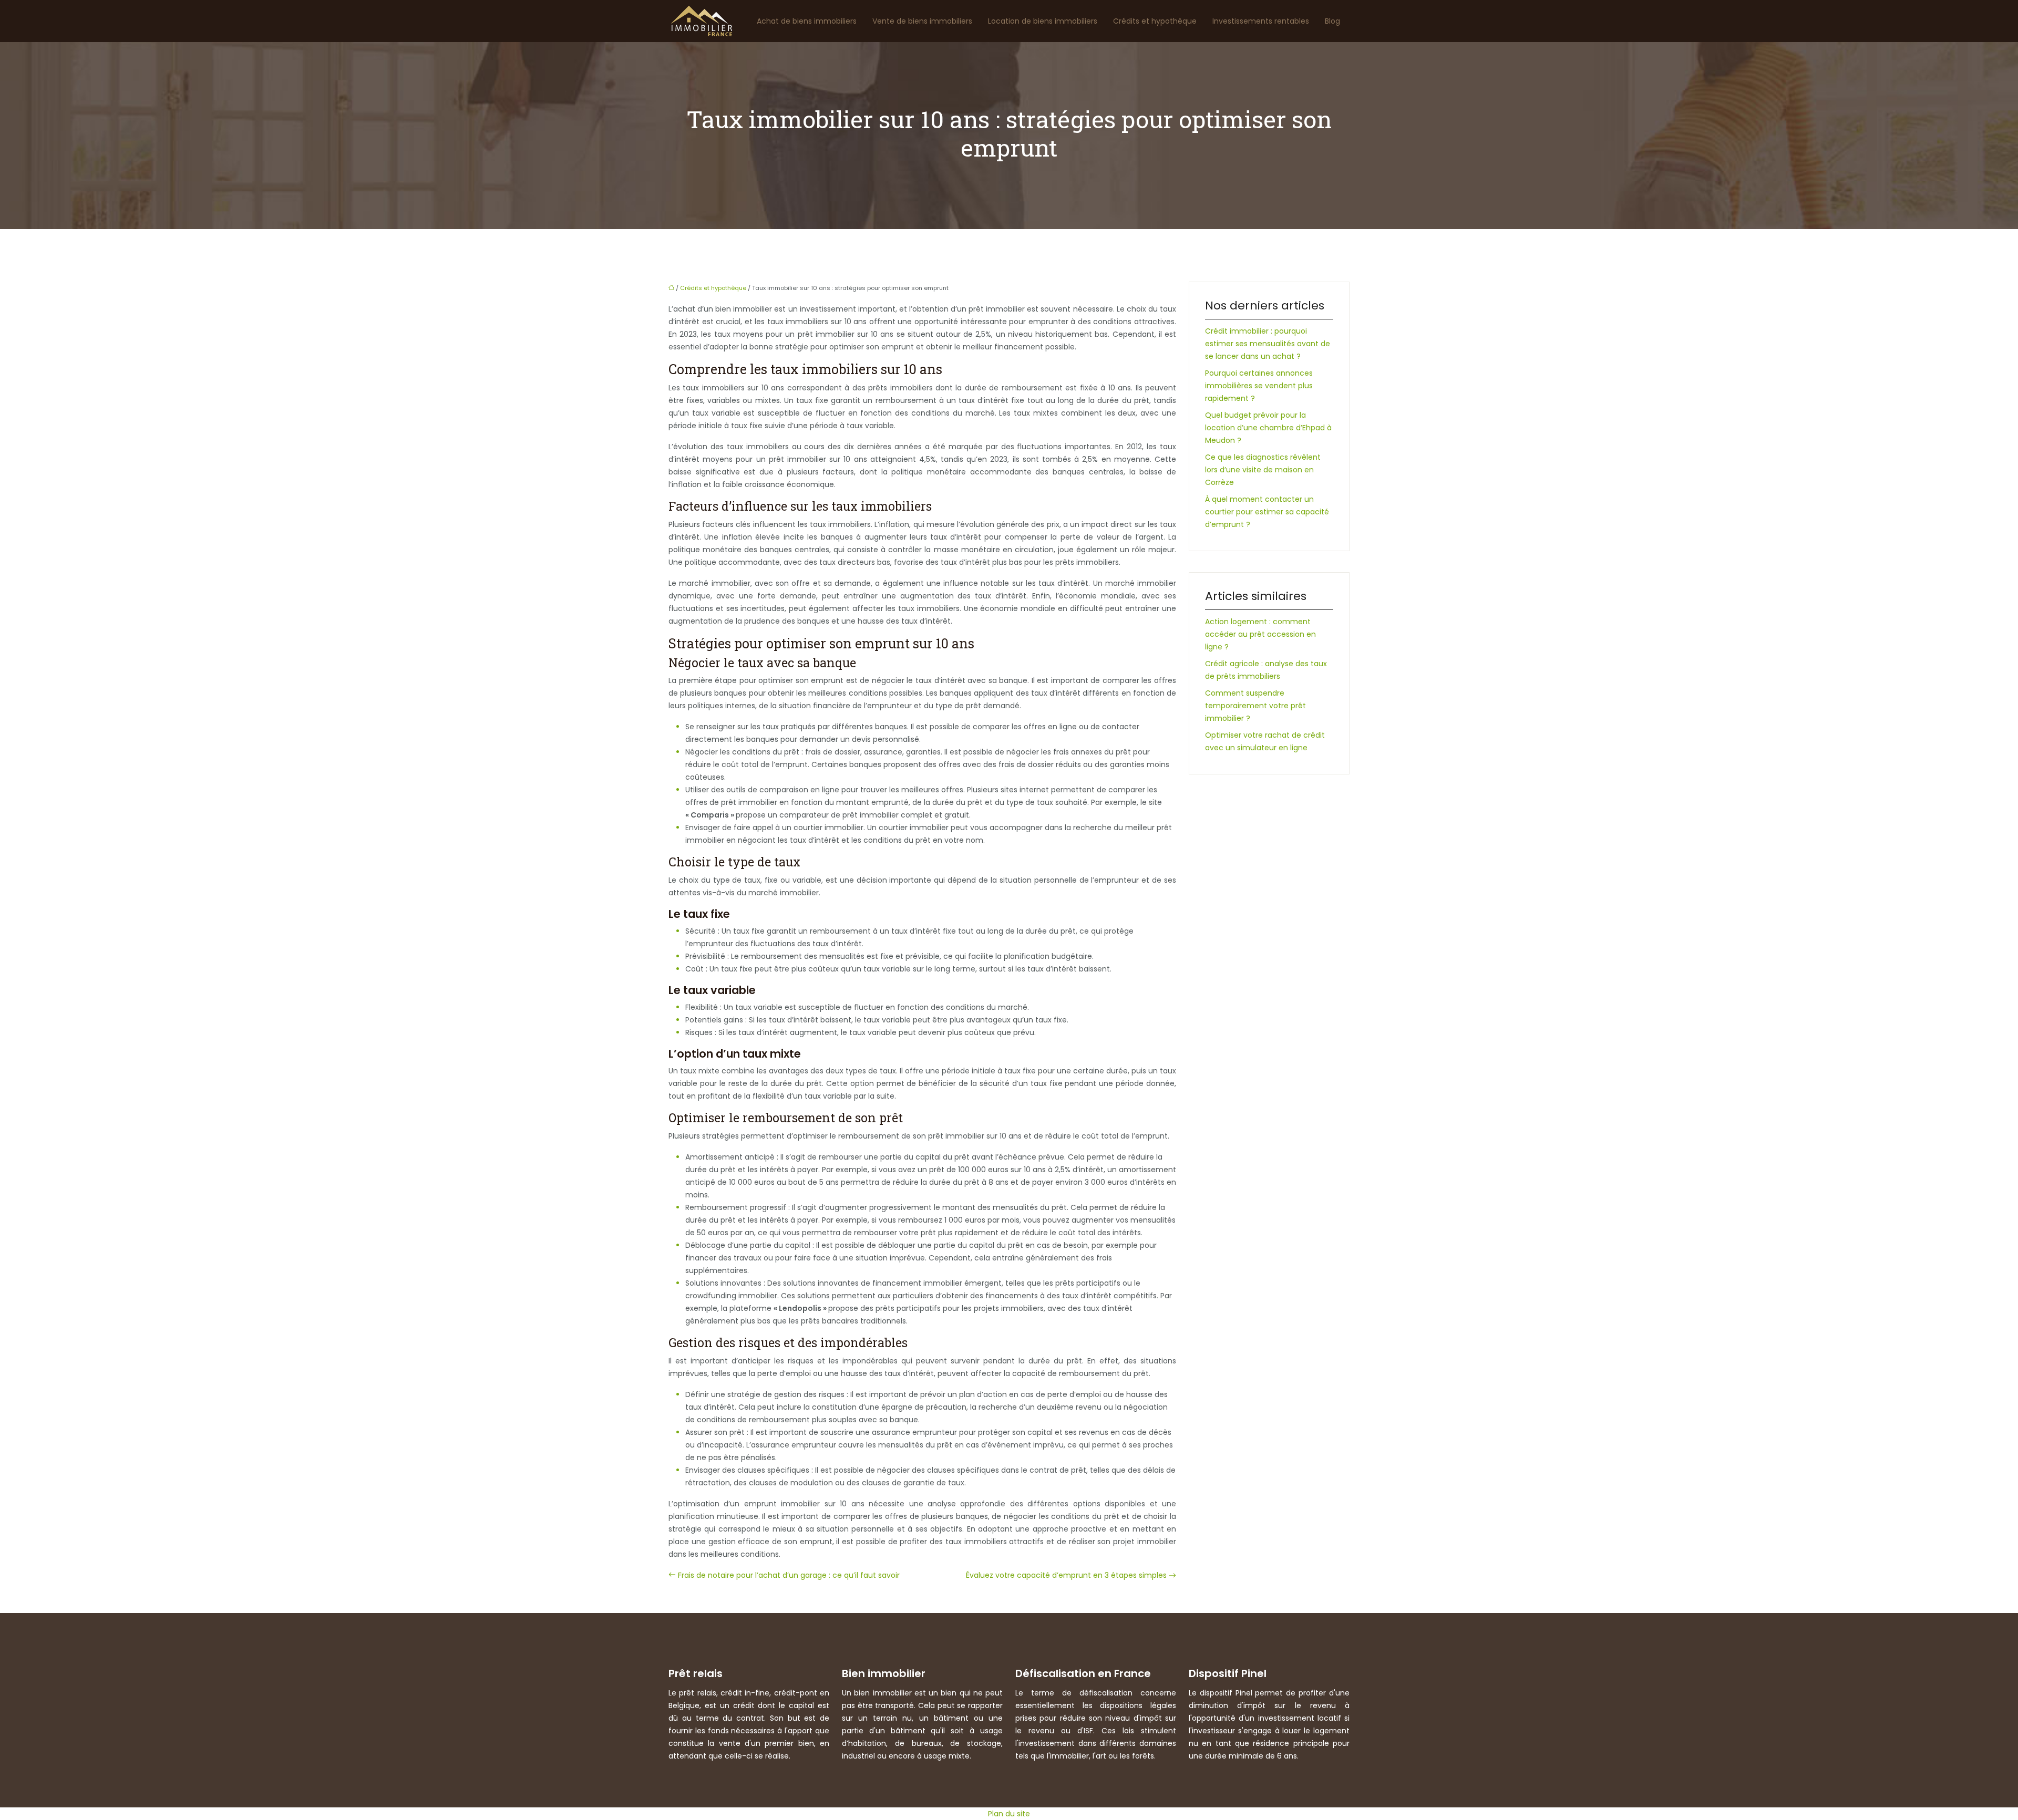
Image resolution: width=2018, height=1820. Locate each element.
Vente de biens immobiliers (922, 21)
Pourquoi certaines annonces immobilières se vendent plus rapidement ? (1259, 386)
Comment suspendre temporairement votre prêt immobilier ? (1255, 706)
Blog (1332, 21)
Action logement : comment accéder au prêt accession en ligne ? (1260, 634)
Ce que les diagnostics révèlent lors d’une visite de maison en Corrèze (1263, 470)
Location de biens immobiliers (1043, 21)
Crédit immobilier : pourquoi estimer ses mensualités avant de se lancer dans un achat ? (1268, 344)
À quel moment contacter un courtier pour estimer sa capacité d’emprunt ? (1267, 512)
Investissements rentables (1261, 21)
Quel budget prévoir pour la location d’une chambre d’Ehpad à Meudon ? (1268, 428)
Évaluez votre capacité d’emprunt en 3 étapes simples (1066, 1575)
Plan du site (1009, 1814)
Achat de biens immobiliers (807, 21)
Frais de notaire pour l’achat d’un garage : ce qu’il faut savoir (789, 1575)
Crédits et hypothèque (1155, 21)
